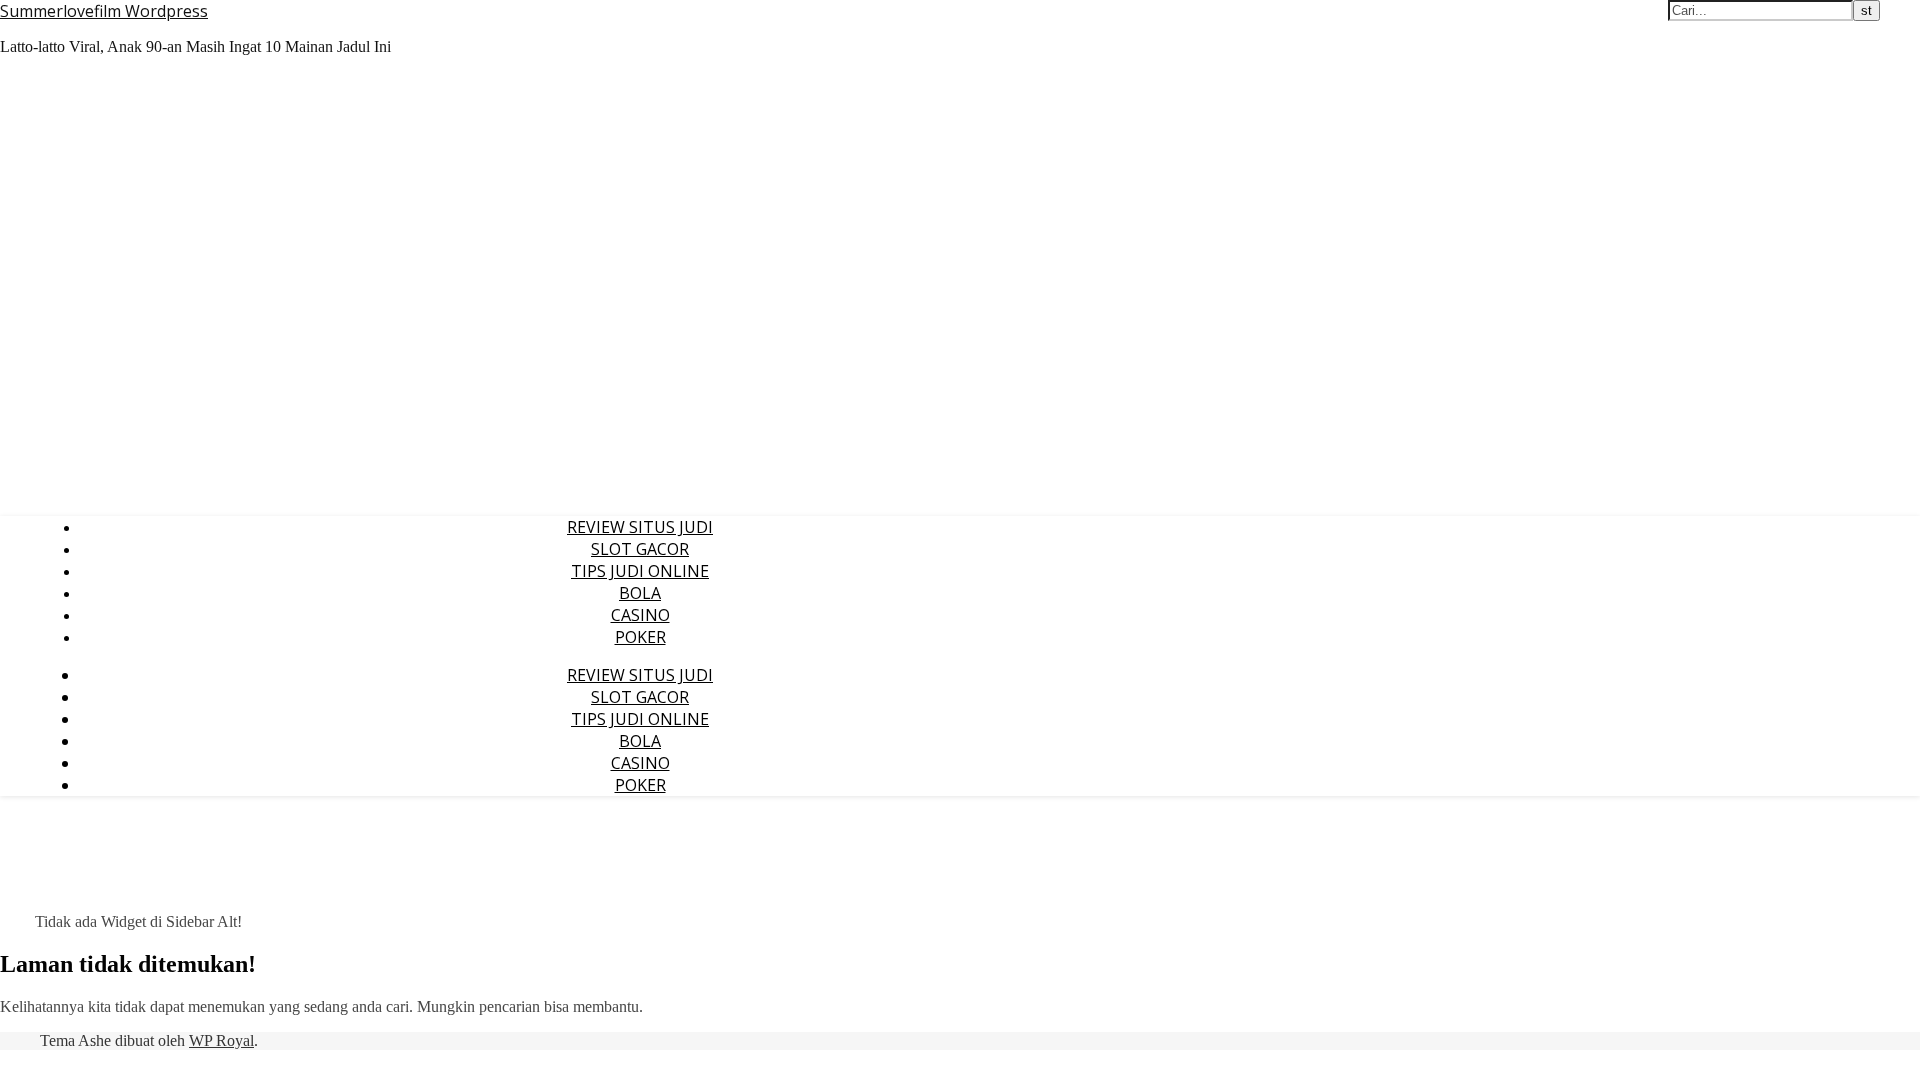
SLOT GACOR (640, 549)
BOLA (640, 593)
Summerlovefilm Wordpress (104, 11)
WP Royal (221, 1040)
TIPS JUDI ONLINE (640, 571)
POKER (640, 637)
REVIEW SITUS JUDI (640, 527)
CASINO (640, 615)
